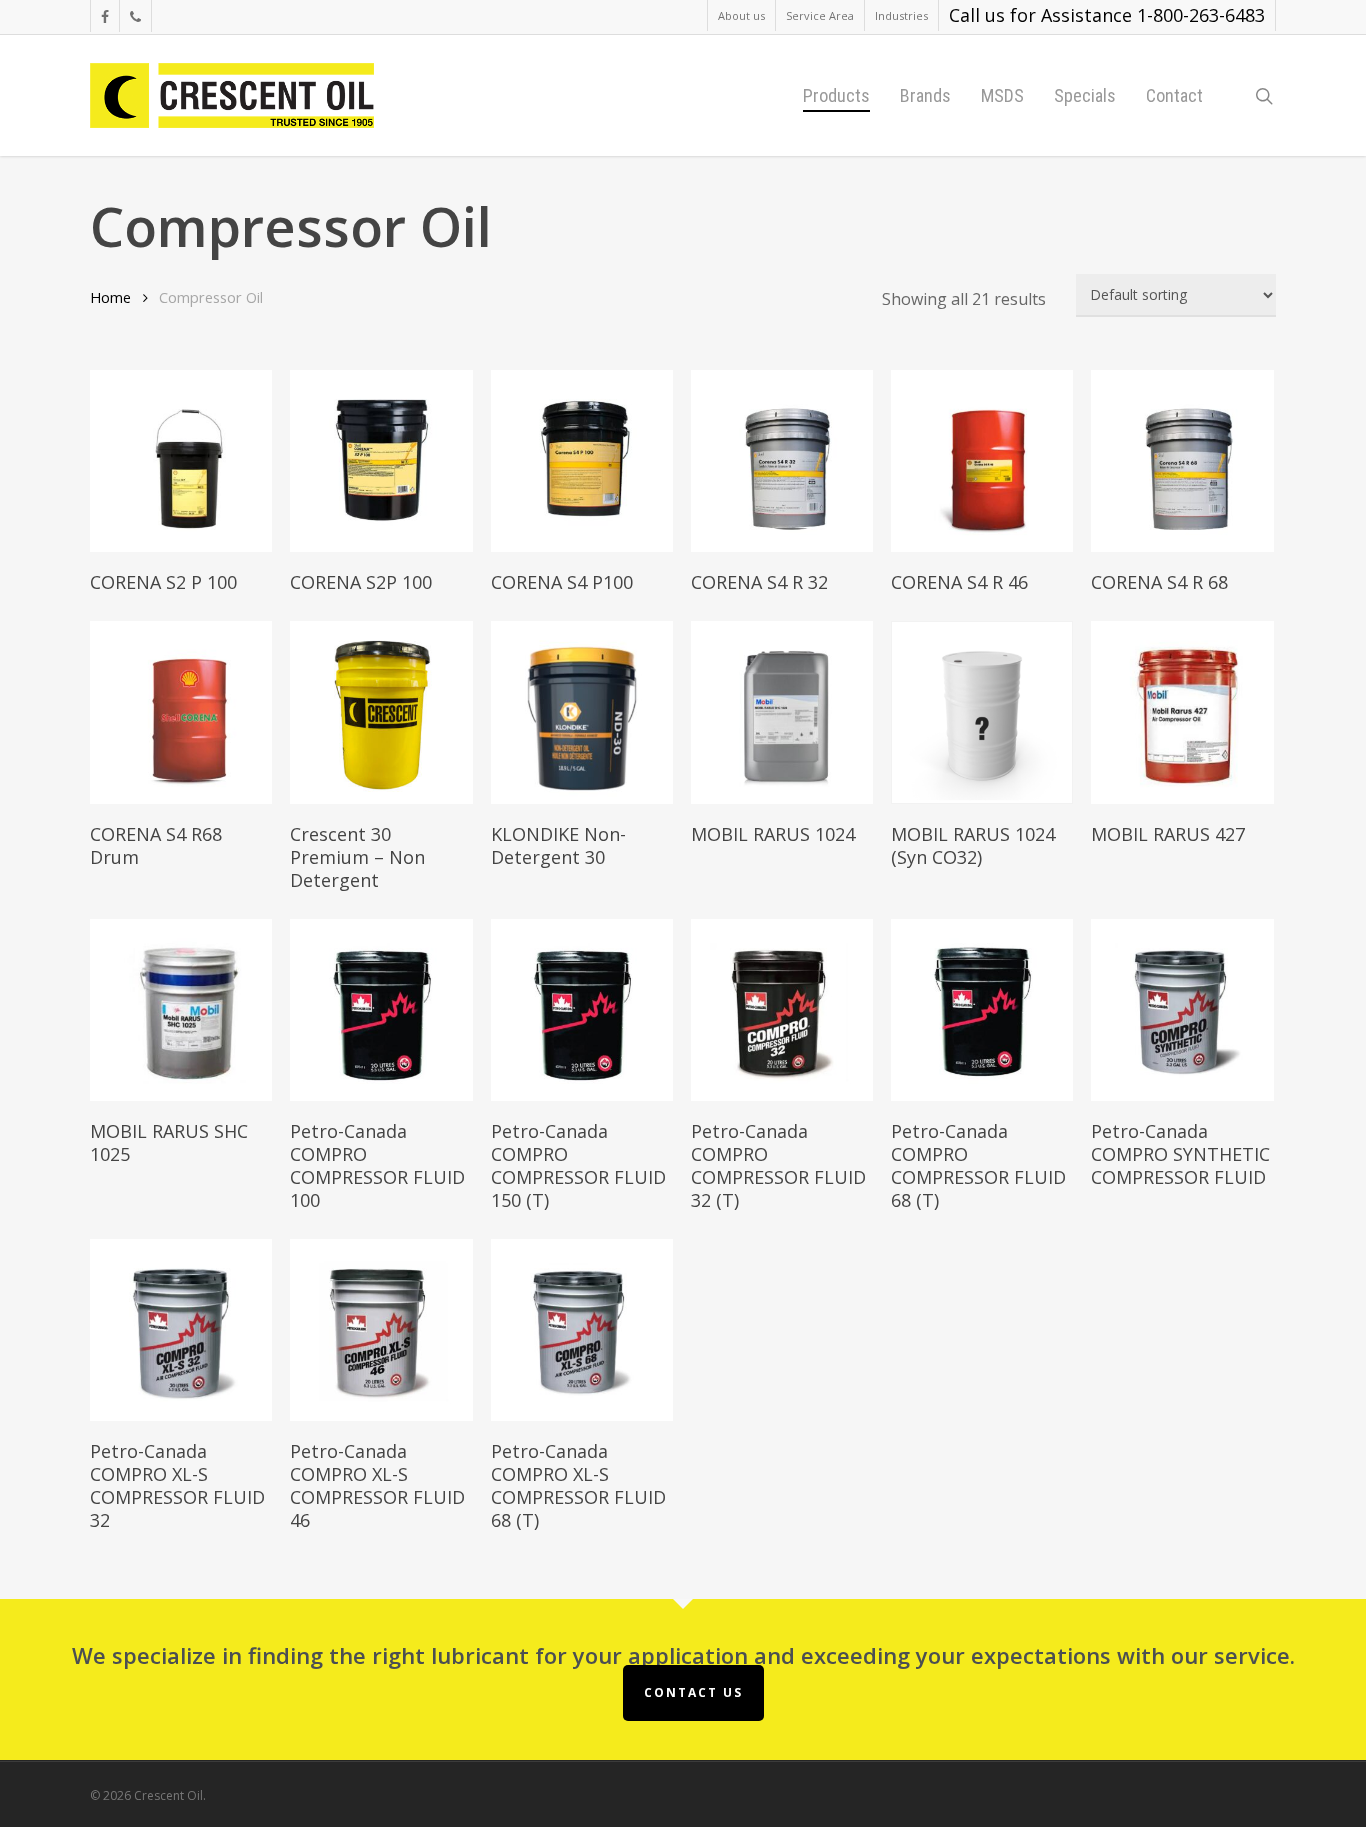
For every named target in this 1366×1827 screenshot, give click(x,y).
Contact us (693, 1692)
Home (110, 297)
